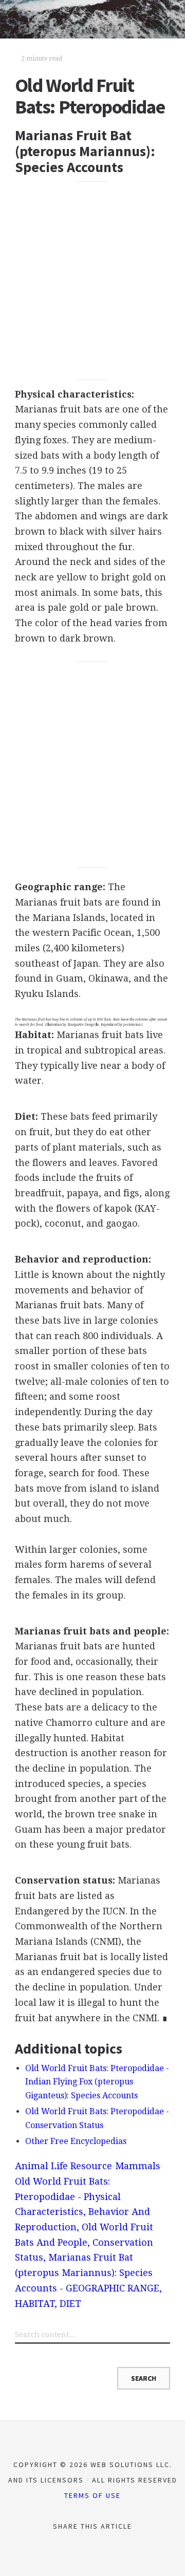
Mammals (138, 2166)
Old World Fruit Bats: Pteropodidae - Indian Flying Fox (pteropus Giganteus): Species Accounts (97, 2082)
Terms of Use (92, 2495)
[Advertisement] (92, 281)
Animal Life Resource (63, 2166)
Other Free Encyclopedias (76, 2141)
